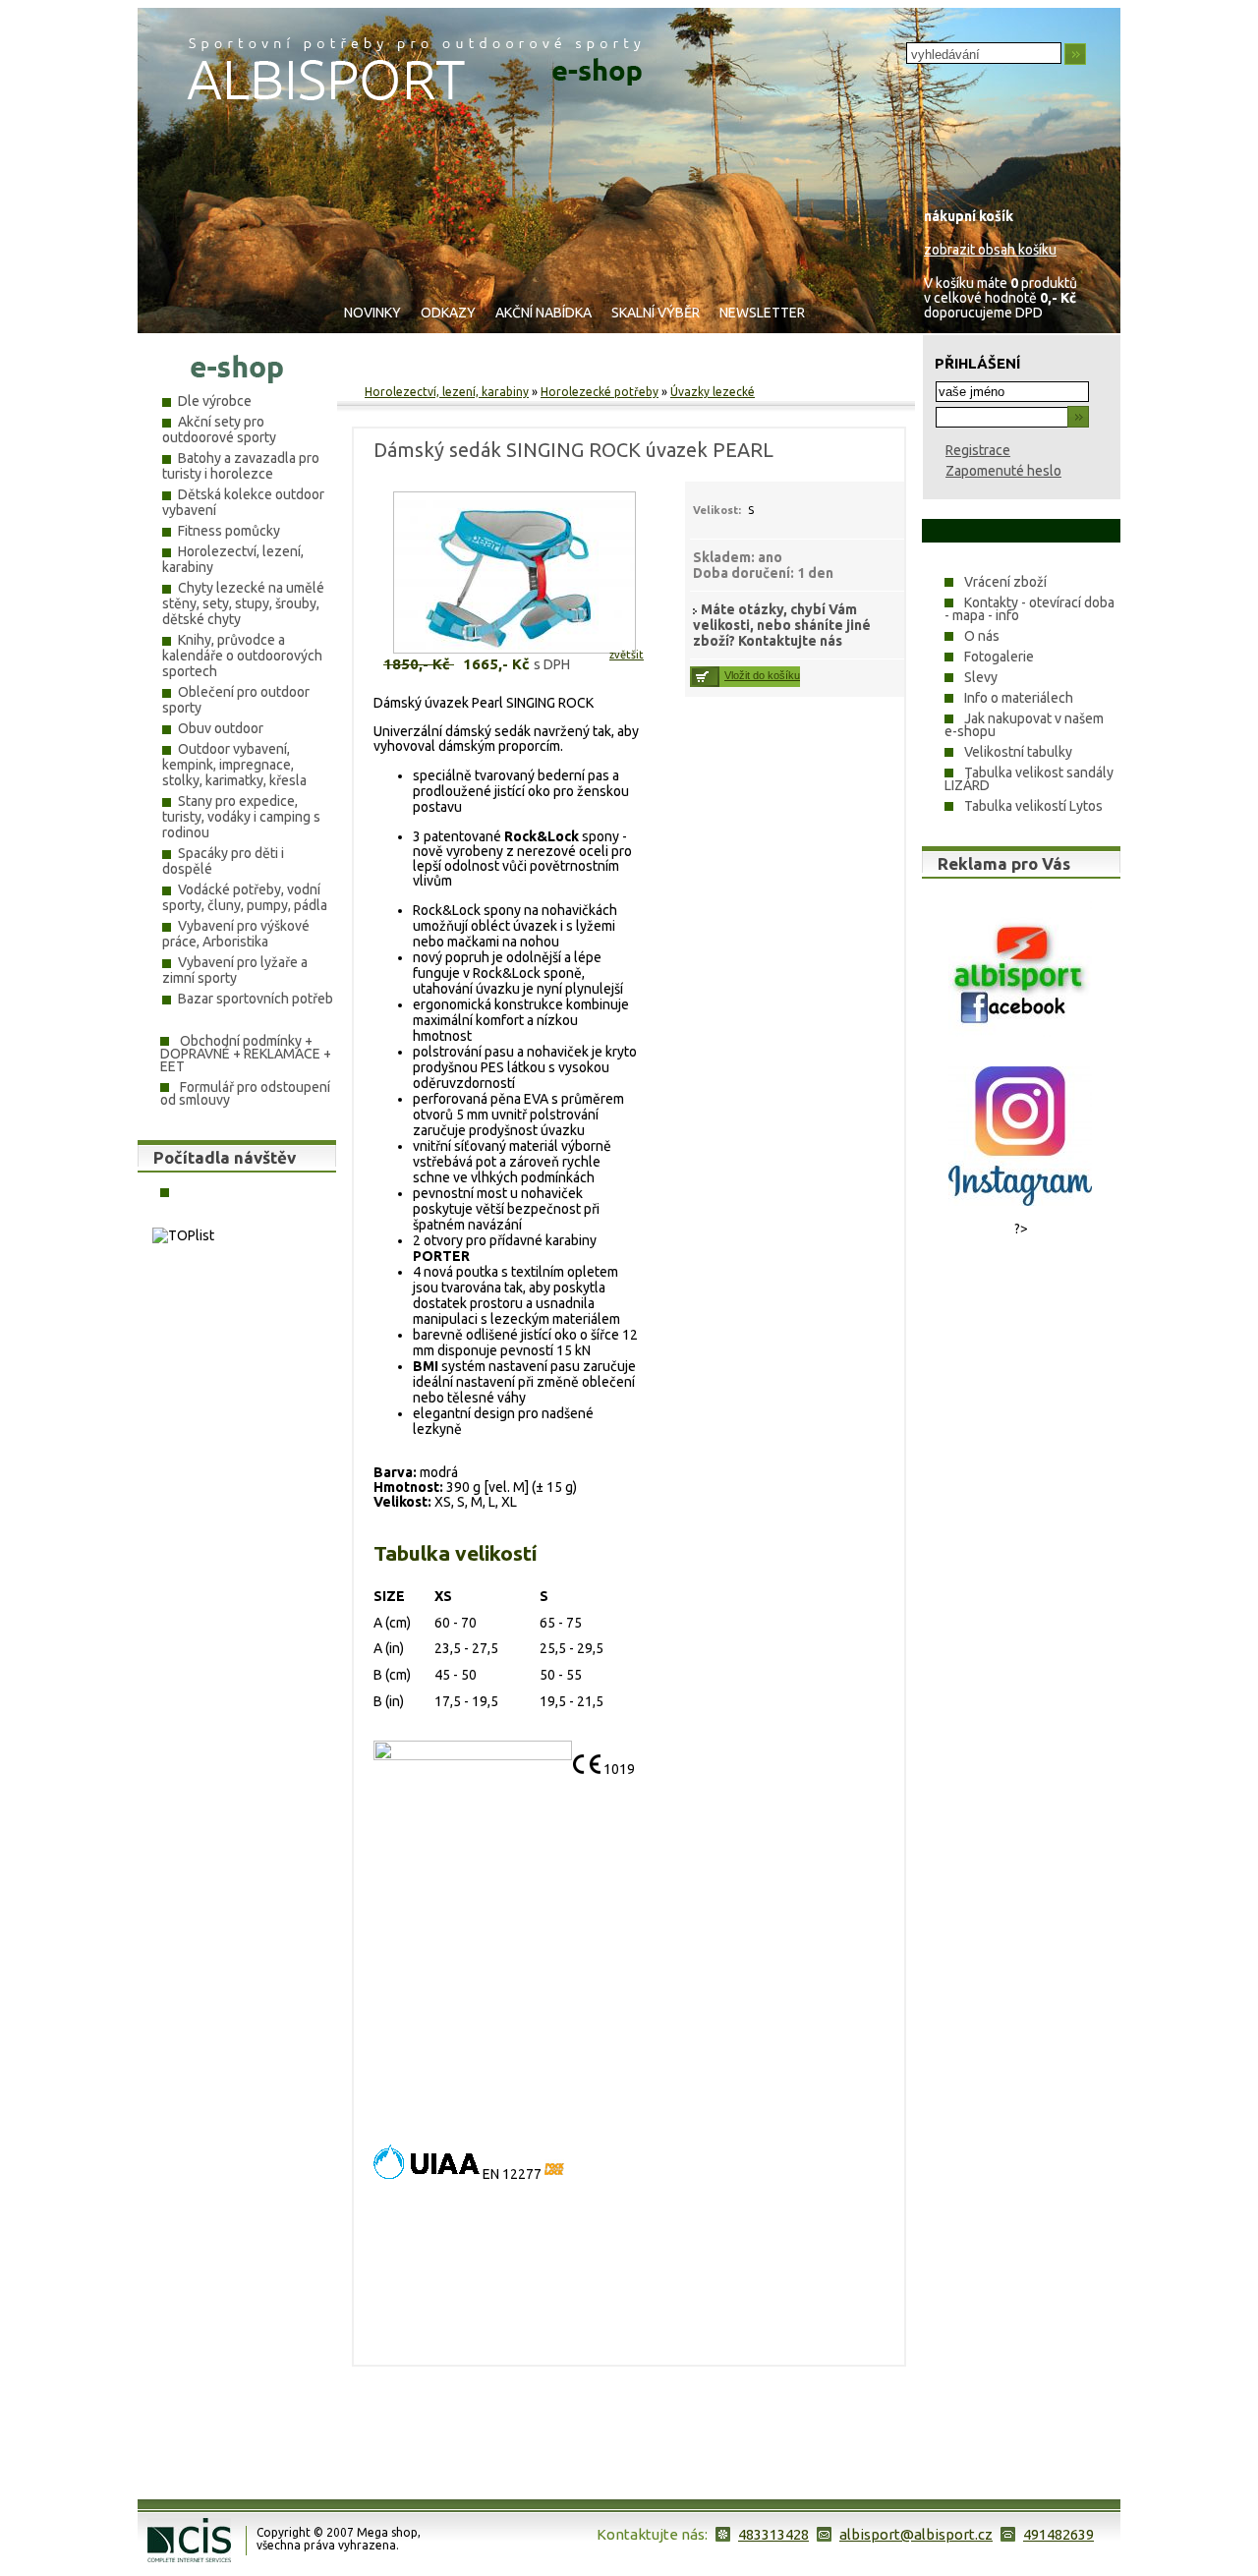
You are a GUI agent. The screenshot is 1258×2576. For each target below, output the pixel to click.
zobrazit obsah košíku (990, 250)
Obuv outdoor (221, 728)
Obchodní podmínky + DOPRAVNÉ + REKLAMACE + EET (246, 1054)
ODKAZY (448, 313)
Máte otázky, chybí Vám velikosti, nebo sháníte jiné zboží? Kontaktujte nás (782, 625)
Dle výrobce (215, 401)
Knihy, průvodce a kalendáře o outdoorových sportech (242, 656)
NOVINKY (372, 313)
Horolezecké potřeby (600, 392)
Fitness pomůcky (229, 531)
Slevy (981, 677)
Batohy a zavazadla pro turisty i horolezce (241, 466)
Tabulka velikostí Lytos (1033, 806)
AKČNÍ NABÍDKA (543, 313)
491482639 (1058, 2534)
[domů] (414, 95)
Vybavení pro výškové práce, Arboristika (236, 934)
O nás (982, 636)
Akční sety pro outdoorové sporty (219, 429)
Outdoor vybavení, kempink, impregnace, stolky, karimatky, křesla (234, 765)
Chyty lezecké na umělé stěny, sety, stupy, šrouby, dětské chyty (243, 603)
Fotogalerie (999, 657)
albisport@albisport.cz (916, 2534)
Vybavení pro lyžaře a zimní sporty (235, 970)
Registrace (978, 450)
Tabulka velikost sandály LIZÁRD (1029, 779)
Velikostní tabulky (1018, 752)
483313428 (773, 2534)
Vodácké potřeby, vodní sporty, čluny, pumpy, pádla (245, 897)
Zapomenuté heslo (1003, 471)
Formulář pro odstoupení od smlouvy (245, 1093)
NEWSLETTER (762, 313)
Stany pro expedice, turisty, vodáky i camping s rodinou (241, 817)
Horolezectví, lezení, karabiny (447, 392)
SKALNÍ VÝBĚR (656, 313)
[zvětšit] (477, 655)
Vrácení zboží (1005, 582)
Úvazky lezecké (713, 392)
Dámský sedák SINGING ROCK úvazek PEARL (573, 450)
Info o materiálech (1019, 698)
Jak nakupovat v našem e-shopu (1024, 725)
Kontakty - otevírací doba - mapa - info (1029, 609)
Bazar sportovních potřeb (256, 999)
